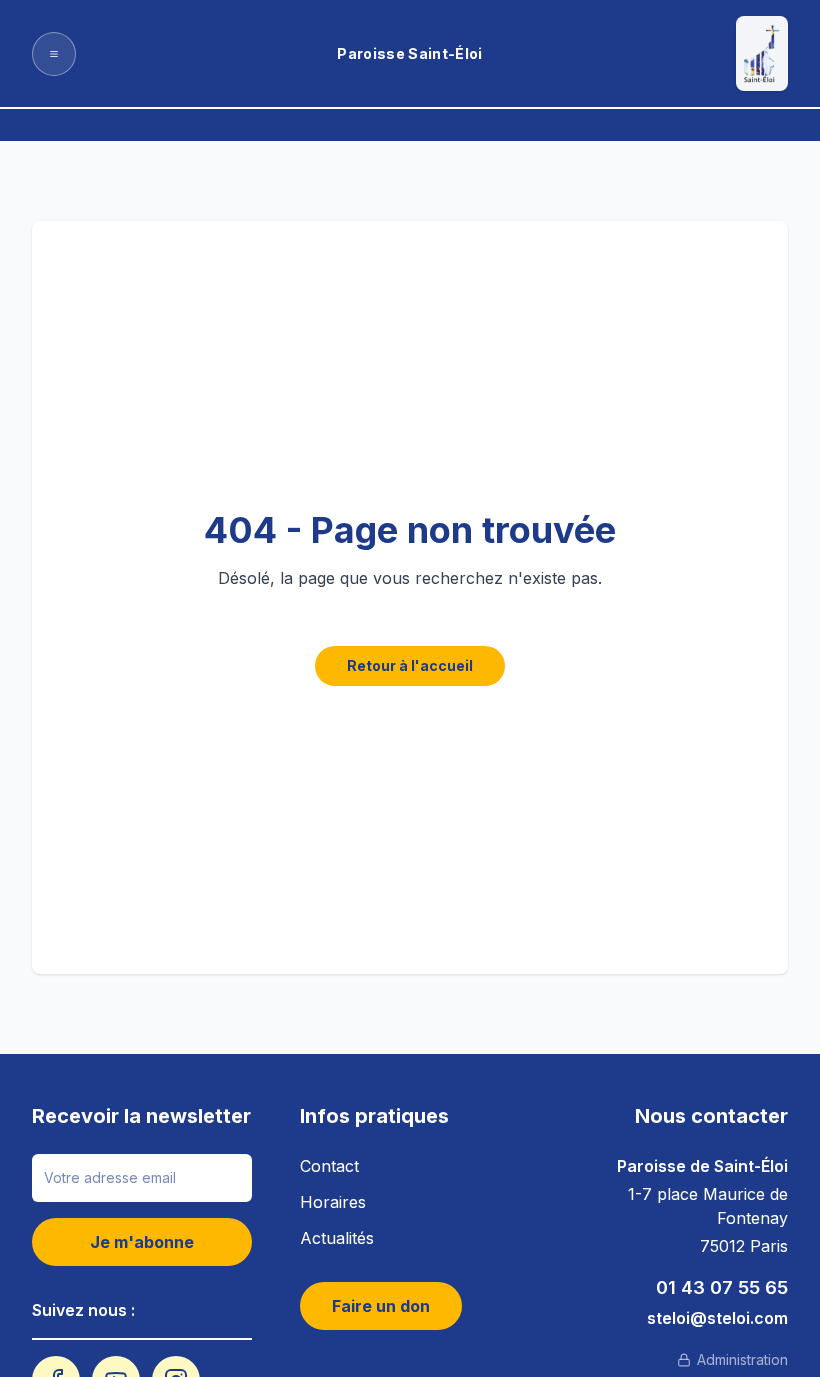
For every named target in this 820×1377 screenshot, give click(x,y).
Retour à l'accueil (410, 665)
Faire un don (381, 1306)
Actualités (337, 1238)
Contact (329, 1166)
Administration (742, 1359)
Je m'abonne (142, 1242)
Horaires (333, 1202)
